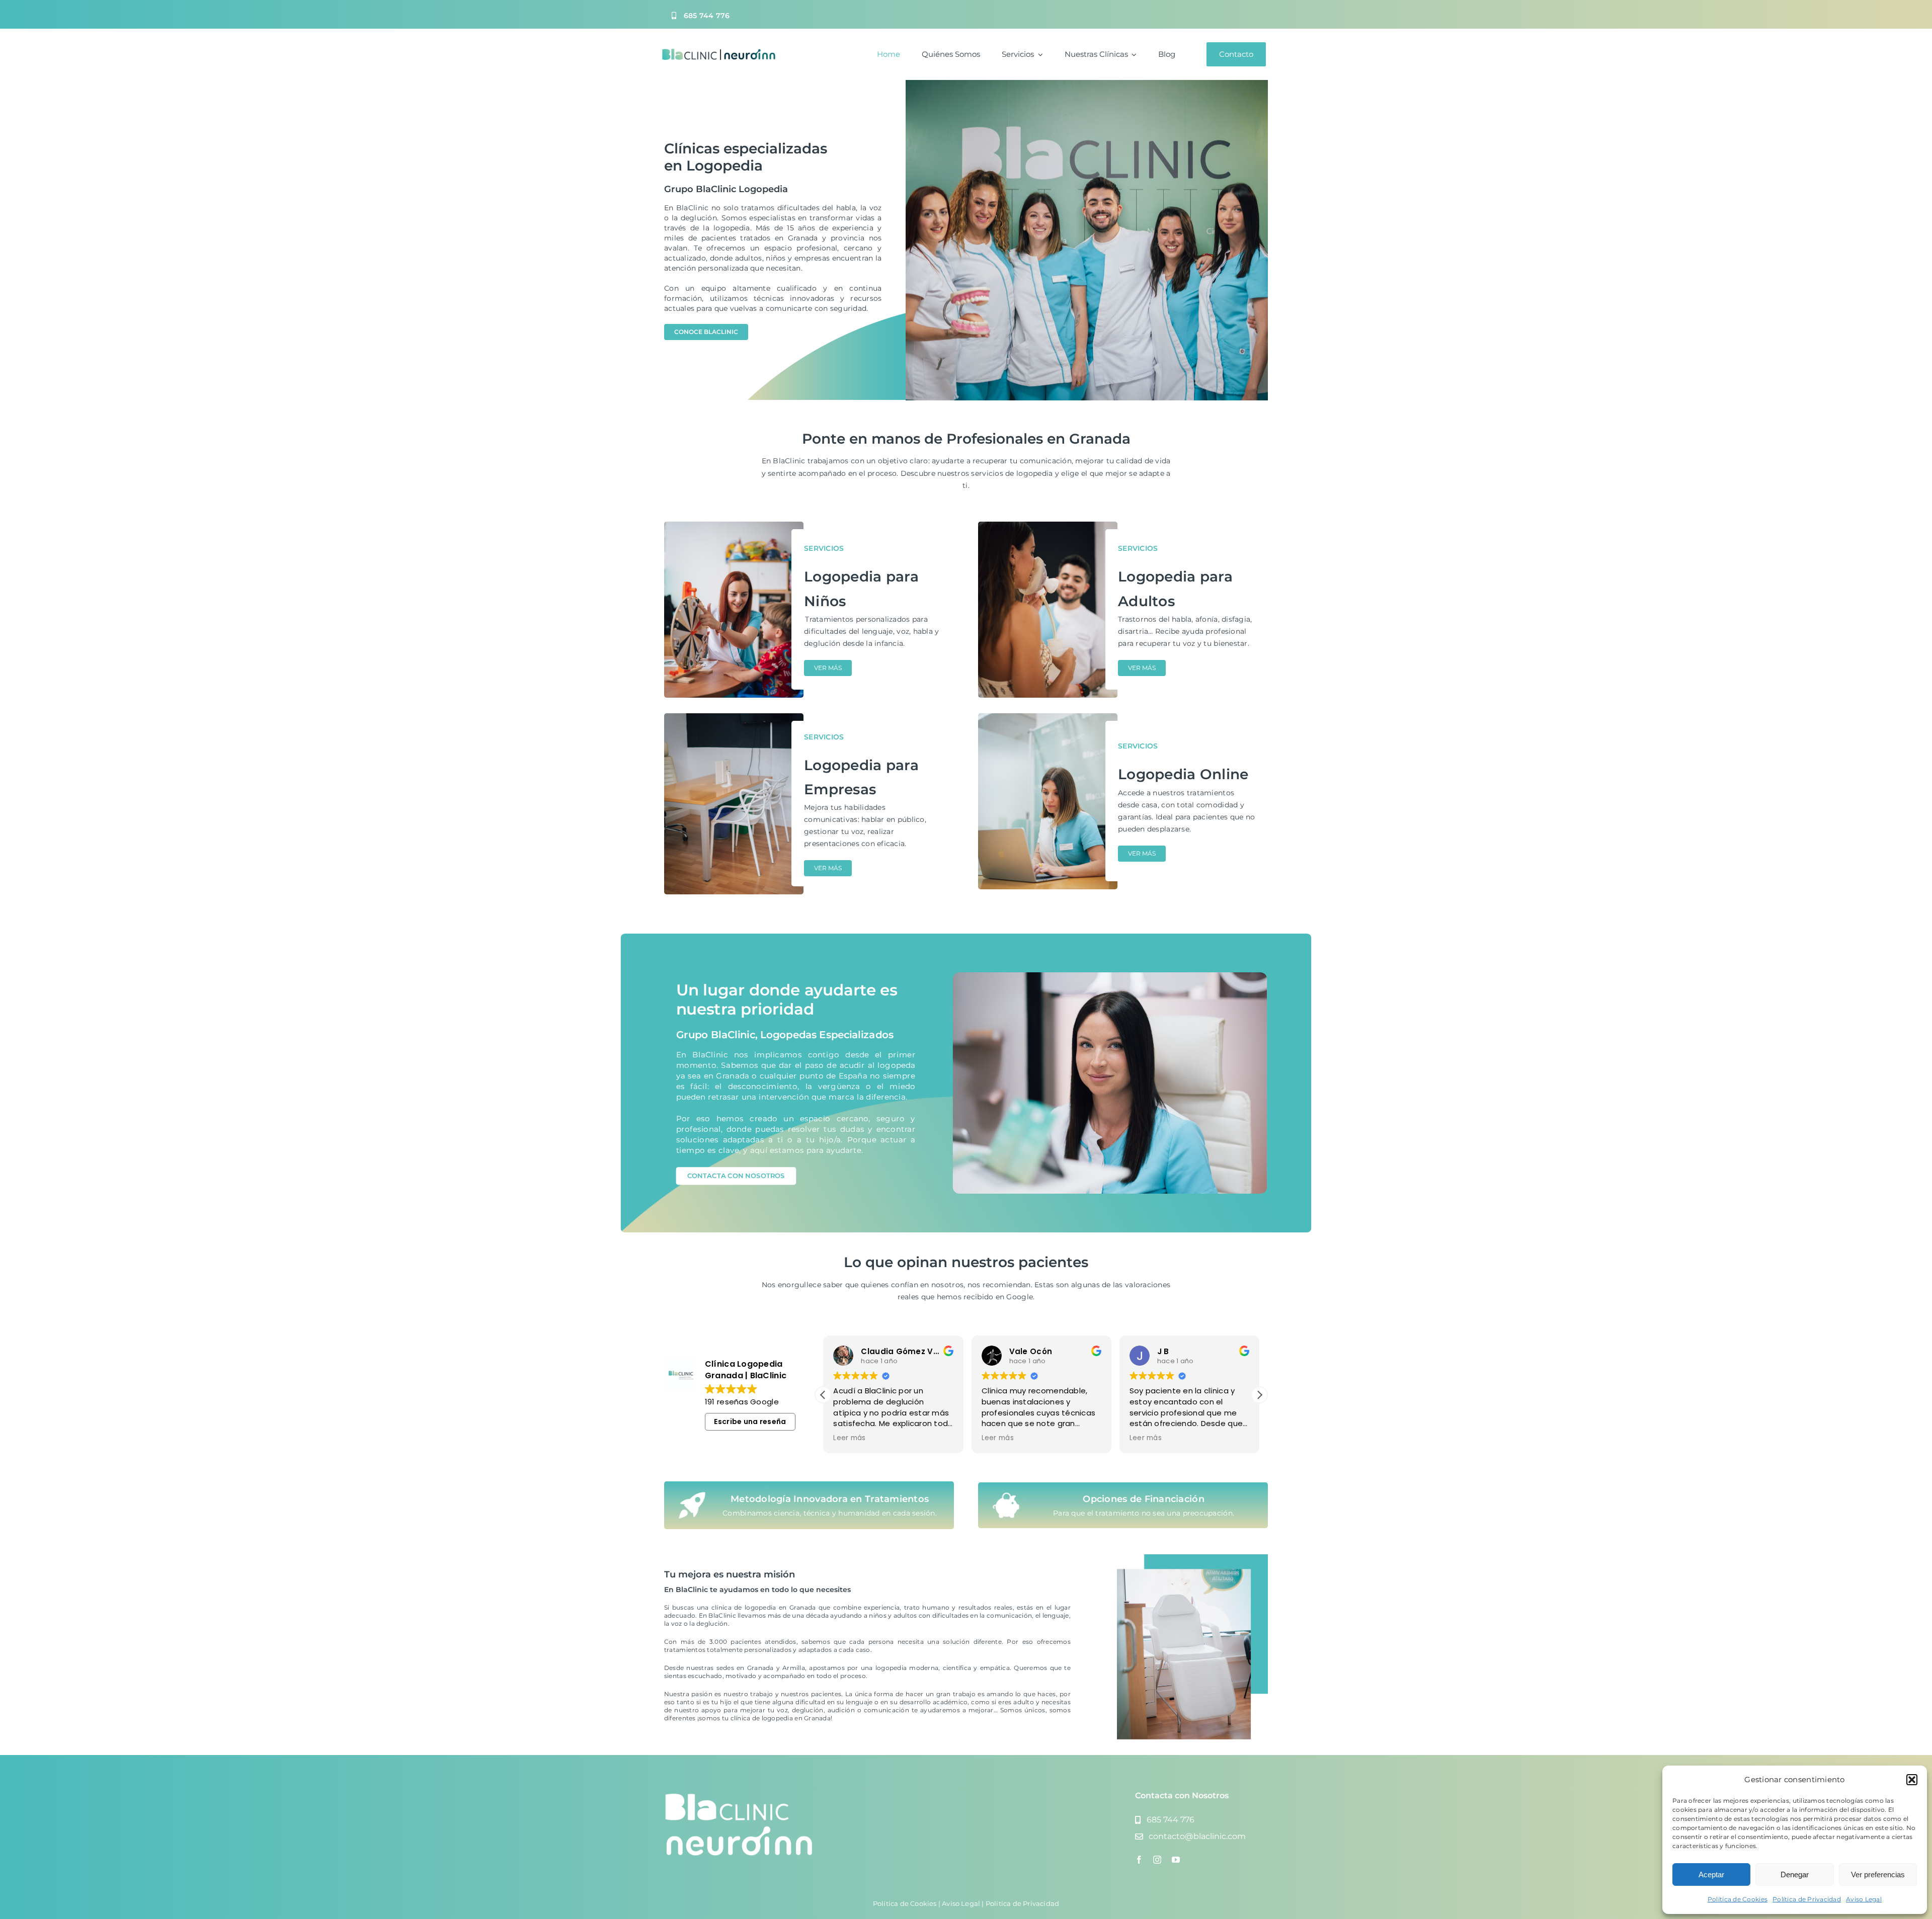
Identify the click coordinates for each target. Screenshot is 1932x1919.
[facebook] (1139, 1860)
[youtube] (1176, 1860)
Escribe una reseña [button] (750, 1422)
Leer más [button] (849, 1438)
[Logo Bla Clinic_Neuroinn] (718, 52)
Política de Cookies (1738, 1899)
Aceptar (1711, 1874)
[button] (1912, 1780)
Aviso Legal (1864, 1899)
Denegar (1795, 1874)
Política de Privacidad (1807, 1899)
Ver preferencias (1878, 1874)
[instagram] (1157, 1860)
